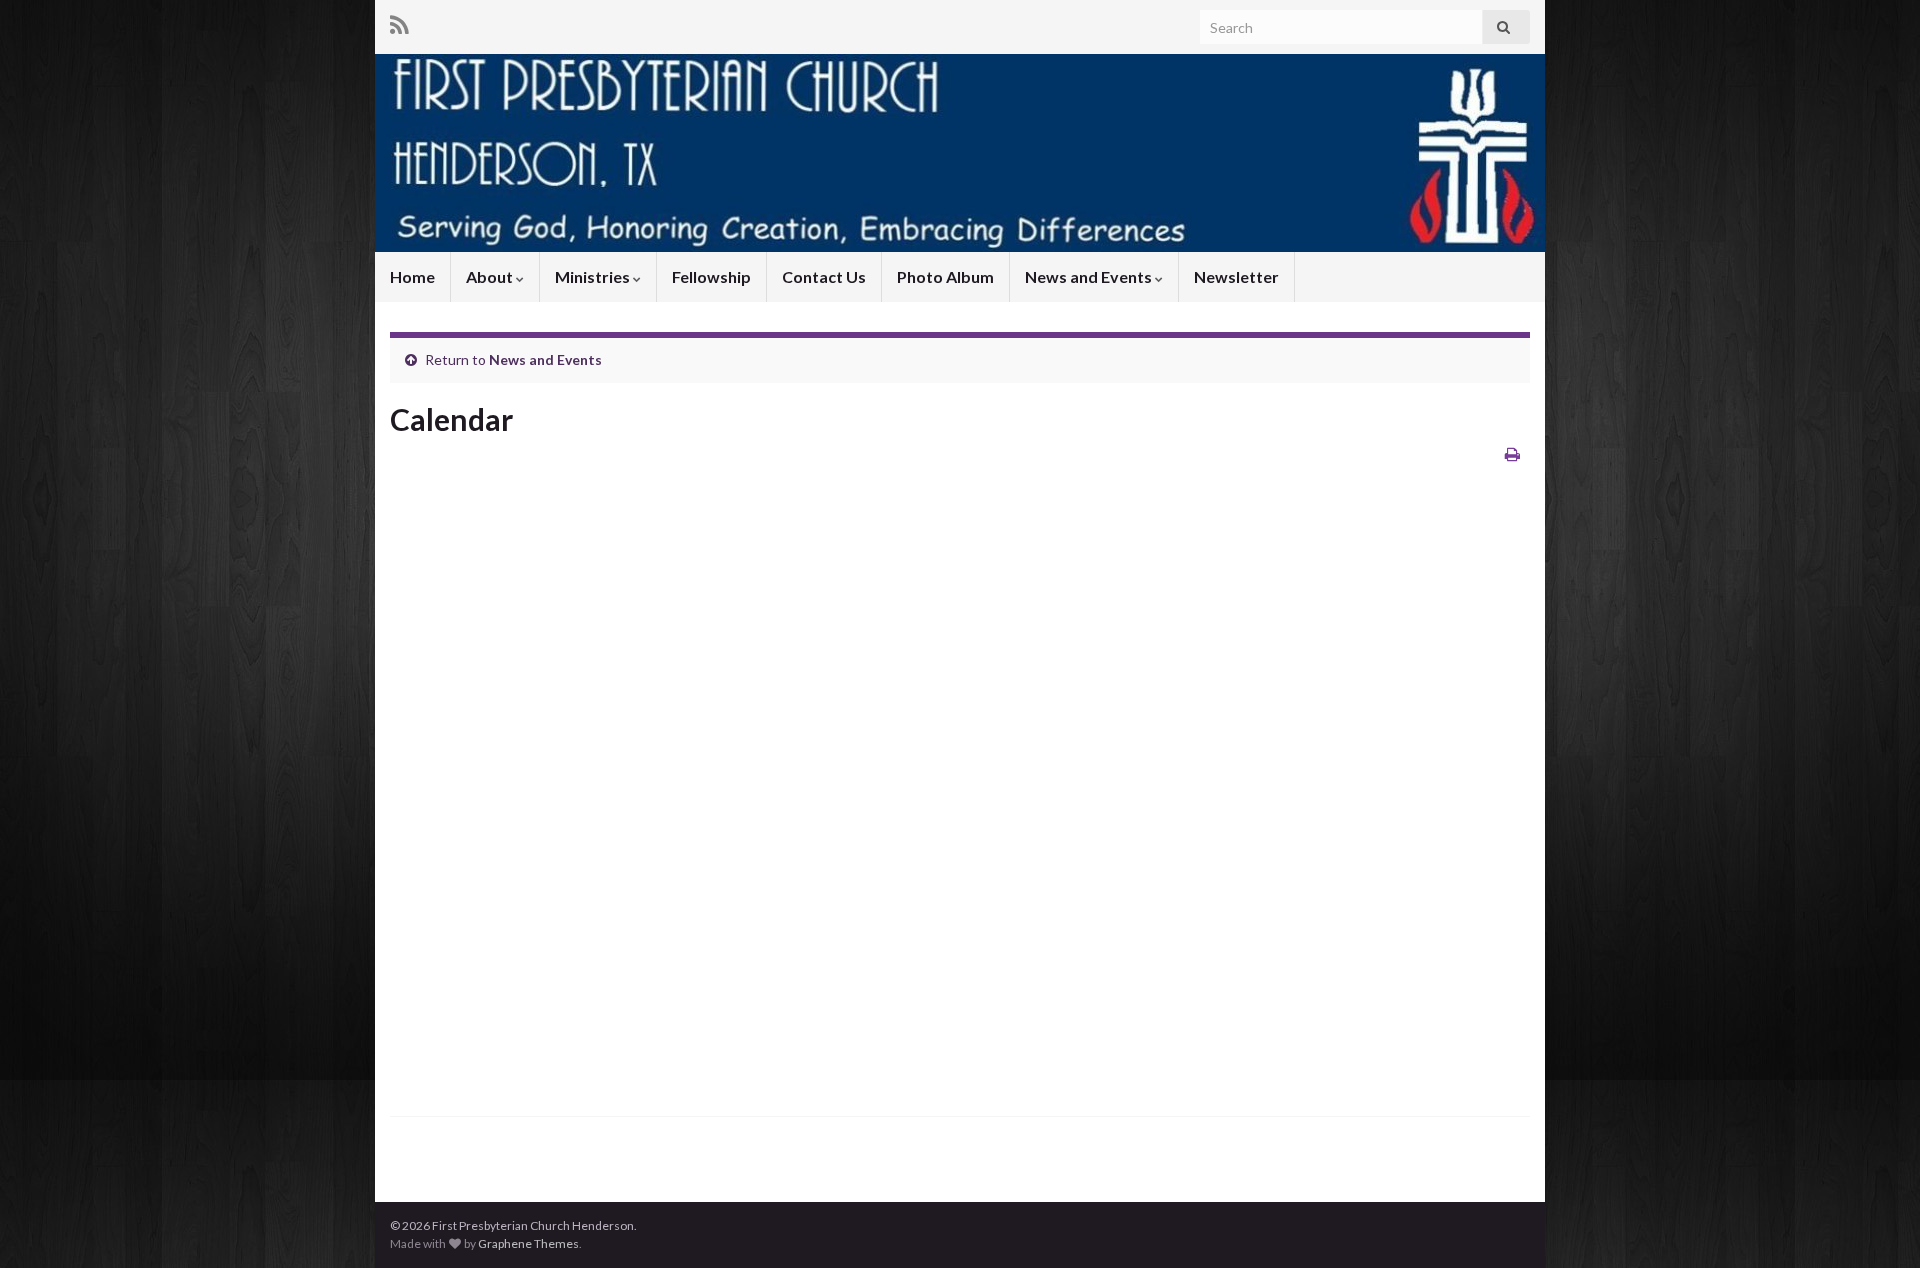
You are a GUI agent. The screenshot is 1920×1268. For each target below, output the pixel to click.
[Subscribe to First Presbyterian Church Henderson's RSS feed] (399, 21)
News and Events (1090, 276)
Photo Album (945, 276)
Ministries (594, 276)
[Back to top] (1875, 1223)
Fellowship (711, 276)
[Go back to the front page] (960, 153)
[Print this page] (1512, 453)
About (491, 276)
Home (412, 276)
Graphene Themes (528, 1243)
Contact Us (824, 276)
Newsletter (1236, 276)
